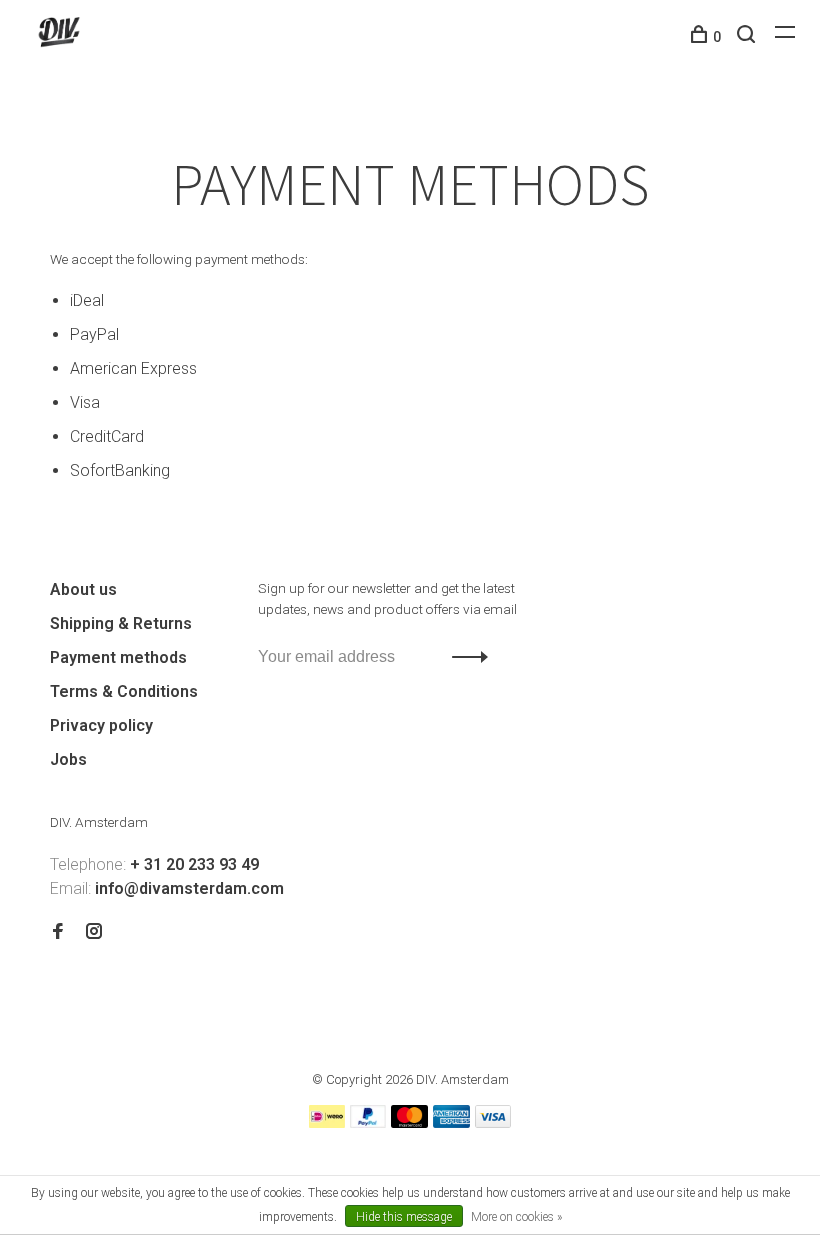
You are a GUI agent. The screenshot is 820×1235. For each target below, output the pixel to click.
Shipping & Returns (121, 623)
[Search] (748, 37)
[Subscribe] (464, 657)
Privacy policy (101, 725)
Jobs (68, 759)
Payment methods (118, 657)
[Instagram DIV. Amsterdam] (94, 932)
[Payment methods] (327, 1122)
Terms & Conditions (124, 691)
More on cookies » (516, 1217)
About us (83, 589)
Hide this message (404, 1217)
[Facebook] (58, 932)
